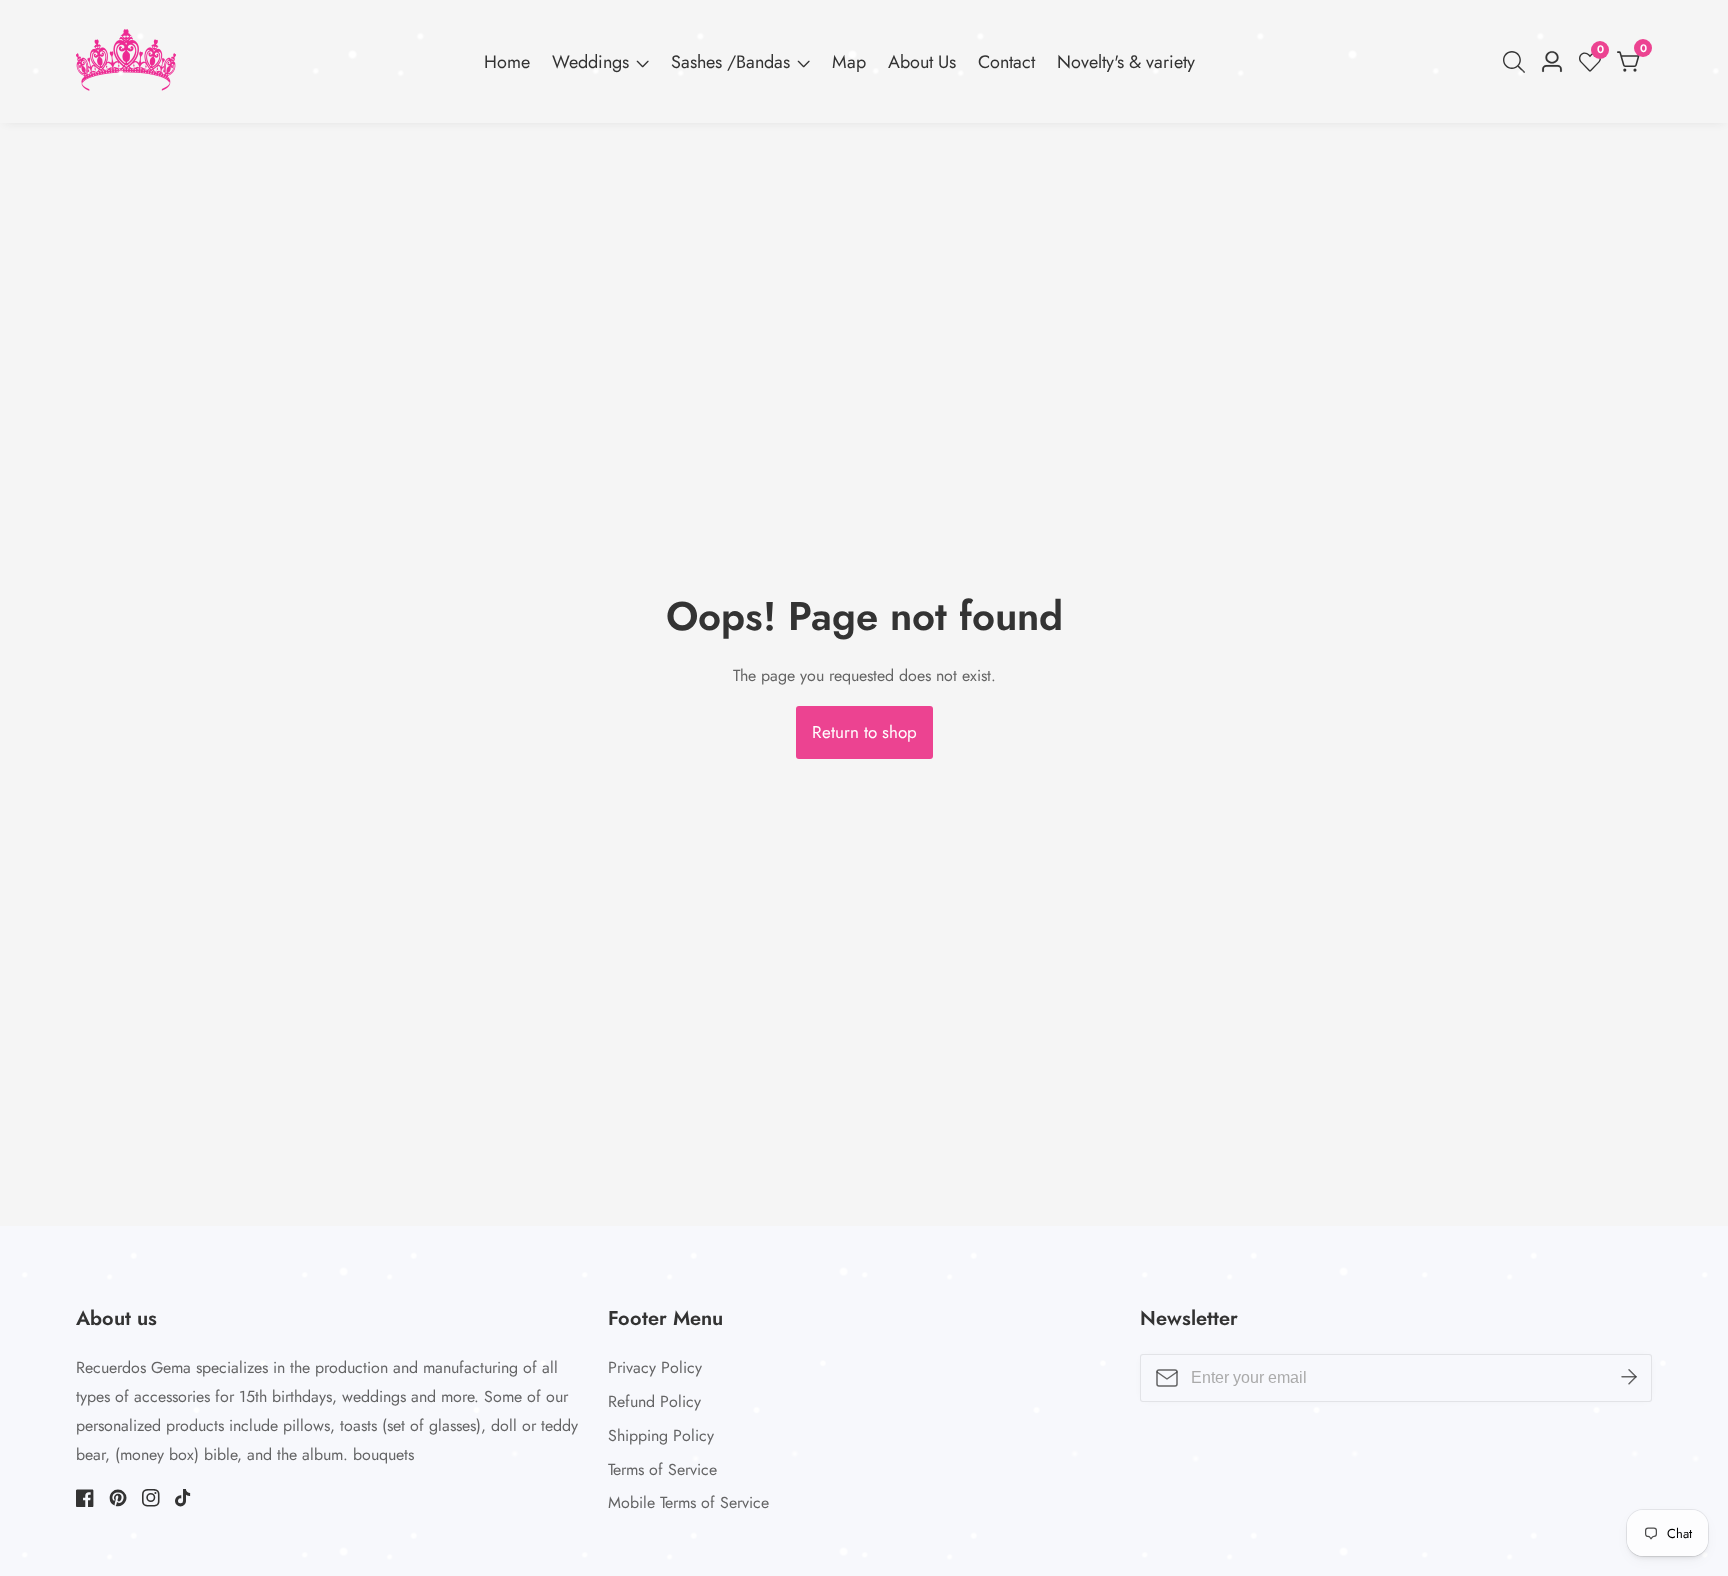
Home (507, 62)
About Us (922, 62)
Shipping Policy (661, 1435)
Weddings (590, 62)
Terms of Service (662, 1469)
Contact (1006, 62)
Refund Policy (654, 1401)
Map (849, 62)
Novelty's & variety (1126, 62)
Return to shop (864, 732)
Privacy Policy (655, 1367)
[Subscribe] (1629, 1378)
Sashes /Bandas (730, 62)
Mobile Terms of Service (688, 1502)
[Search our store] (1518, 62)
